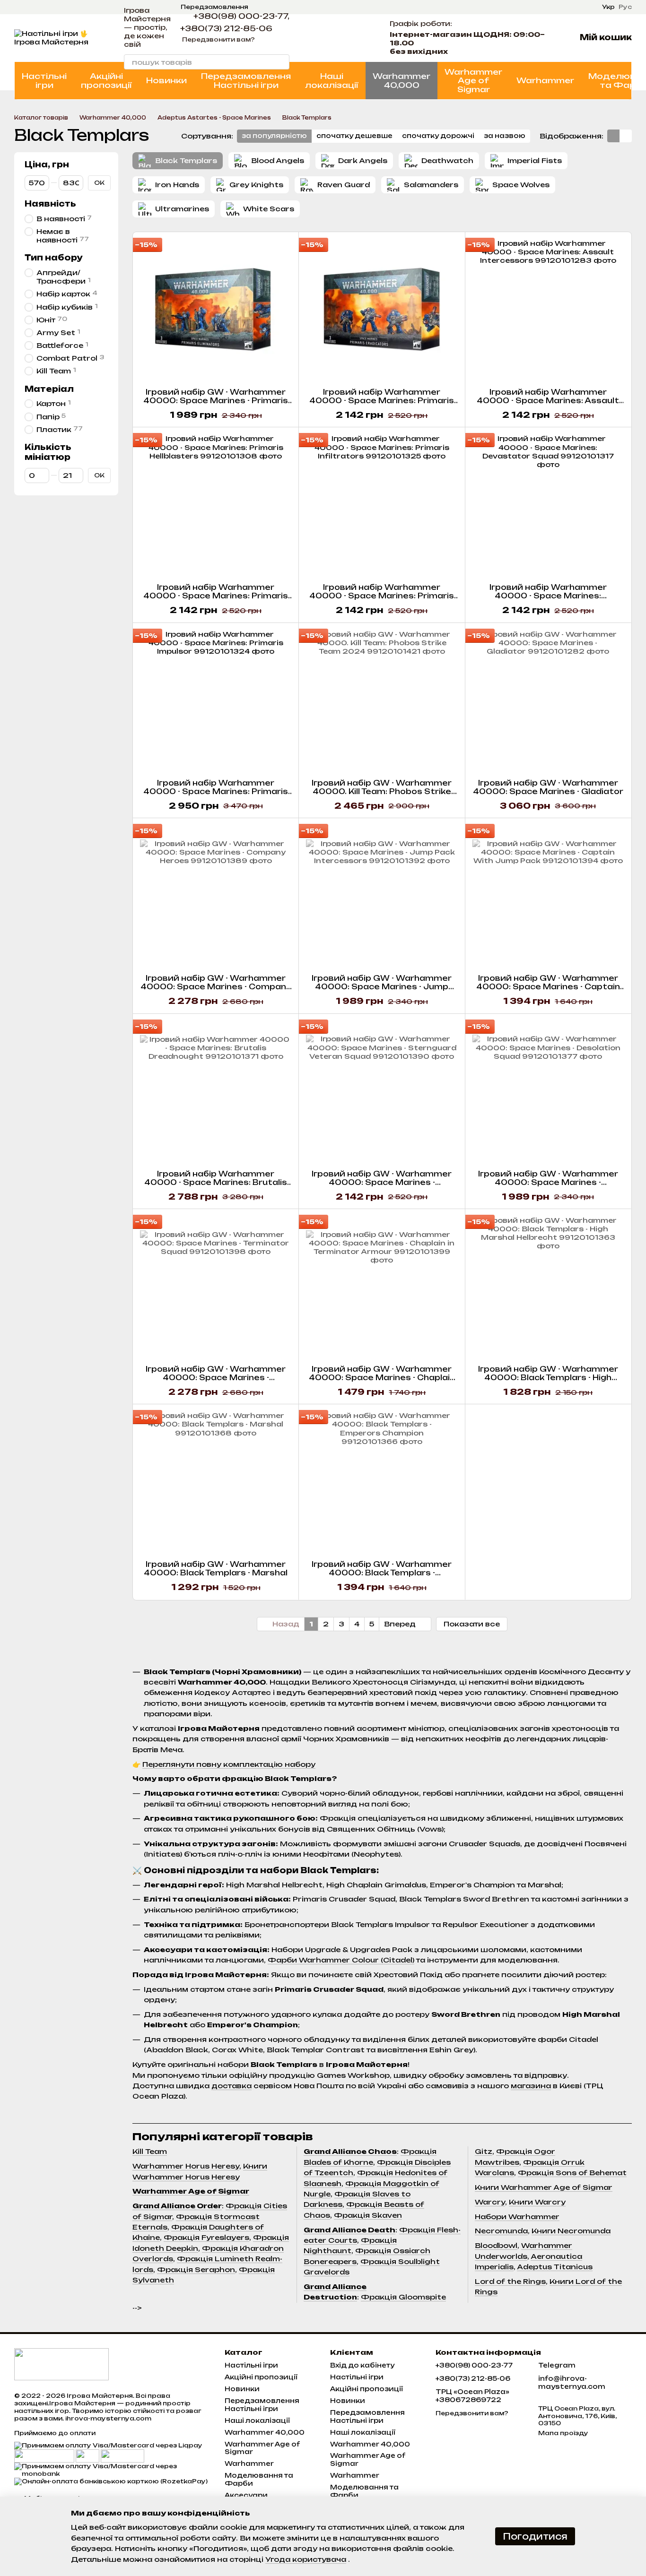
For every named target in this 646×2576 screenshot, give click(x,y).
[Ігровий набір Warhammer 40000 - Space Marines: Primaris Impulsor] (216, 701)
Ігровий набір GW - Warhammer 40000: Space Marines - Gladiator (548, 787)
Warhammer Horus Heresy (186, 2166)
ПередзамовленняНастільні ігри (246, 80)
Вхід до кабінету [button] (362, 2365)
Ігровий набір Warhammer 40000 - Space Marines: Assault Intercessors (548, 401)
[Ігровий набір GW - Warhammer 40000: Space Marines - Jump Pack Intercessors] (382, 896)
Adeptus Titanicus (555, 2267)
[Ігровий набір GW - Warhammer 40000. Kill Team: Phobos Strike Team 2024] (382, 701)
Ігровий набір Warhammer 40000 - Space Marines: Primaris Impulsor (216, 791)
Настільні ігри (44, 80)
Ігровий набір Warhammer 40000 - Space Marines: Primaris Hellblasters (216, 596)
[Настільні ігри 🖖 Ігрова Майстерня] (61, 2364)
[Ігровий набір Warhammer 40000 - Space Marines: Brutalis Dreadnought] (216, 1092)
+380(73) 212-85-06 (226, 28)
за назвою (505, 136)
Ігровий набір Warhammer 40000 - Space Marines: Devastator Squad (548, 596)
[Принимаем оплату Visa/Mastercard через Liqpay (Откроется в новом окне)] (108, 2445)
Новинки (166, 80)
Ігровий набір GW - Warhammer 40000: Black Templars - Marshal (216, 1569)
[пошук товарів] (282, 62)
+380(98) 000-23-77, (241, 16)
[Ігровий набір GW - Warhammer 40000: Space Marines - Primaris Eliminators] (216, 310)
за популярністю (274, 136)
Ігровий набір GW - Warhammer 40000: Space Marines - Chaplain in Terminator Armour (382, 1378)
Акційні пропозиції (106, 80)
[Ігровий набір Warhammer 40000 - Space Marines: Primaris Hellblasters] (216, 505)
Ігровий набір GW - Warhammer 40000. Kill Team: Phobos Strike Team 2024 (382, 791)
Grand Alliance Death (349, 2230)
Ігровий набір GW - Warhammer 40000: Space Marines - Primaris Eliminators (216, 401)
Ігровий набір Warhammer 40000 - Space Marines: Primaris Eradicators (382, 401)
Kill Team (150, 2151)
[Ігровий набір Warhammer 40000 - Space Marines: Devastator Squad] (548, 505)
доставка (231, 2086)
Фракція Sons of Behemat (572, 2173)
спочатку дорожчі (438, 136)
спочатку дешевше (354, 136)
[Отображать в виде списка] (626, 136)
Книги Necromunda (571, 2231)
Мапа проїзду (563, 2433)
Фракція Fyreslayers (206, 2237)
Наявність (50, 204)
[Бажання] (361, 38)
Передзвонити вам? (218, 39)
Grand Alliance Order (177, 2206)
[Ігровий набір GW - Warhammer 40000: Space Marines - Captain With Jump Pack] (548, 896)
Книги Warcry (537, 2202)
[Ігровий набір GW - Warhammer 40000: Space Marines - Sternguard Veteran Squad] (382, 1092)
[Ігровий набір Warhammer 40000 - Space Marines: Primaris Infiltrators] (382, 505)
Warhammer (545, 80)
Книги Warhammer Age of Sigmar (544, 2187)
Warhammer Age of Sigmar (473, 81)
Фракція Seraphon (196, 2269)
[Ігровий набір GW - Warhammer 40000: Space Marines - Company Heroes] (216, 896)
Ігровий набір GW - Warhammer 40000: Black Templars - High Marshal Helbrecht (548, 1378)
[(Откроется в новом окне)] (87, 2456)
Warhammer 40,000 (402, 80)
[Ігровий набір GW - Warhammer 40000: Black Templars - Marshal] (216, 1482)
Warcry (490, 2202)
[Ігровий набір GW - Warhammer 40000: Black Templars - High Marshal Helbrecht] (548, 1287)
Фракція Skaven (368, 2215)
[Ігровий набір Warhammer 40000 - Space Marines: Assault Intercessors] (548, 310)
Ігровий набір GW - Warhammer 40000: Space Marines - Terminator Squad (216, 1378)
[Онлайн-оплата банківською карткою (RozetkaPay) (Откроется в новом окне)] (111, 2481)
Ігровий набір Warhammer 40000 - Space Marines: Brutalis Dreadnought (216, 1182)
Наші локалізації (332, 80)
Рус (625, 7)
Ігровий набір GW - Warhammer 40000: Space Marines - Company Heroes (216, 987)
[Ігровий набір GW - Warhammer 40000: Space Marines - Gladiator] (548, 701)
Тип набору (53, 258)
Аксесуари (246, 2495)
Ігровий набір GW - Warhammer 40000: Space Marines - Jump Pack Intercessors (382, 987)
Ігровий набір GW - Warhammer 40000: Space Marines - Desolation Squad (548, 1182)
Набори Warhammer (517, 2217)
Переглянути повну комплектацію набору (229, 1764)
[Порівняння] (337, 38)
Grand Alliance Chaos (350, 2151)
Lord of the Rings (510, 2281)
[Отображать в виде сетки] (613, 136)
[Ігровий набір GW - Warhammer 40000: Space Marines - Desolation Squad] (548, 1092)
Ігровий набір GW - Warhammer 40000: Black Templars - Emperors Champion (382, 1573)
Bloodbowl (496, 2245)
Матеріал (49, 389)
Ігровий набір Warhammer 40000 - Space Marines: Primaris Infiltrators (382, 596)
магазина (531, 2086)
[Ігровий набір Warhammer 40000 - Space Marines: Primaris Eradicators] (382, 310)
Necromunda (501, 2231)
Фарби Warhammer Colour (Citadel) (341, 1960)
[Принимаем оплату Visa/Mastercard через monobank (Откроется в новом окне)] (112, 2469)
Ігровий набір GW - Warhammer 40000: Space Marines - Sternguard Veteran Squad (382, 1182)
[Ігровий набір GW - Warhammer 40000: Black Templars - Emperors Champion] (382, 1482)
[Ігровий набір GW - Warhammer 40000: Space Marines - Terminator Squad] (216, 1287)
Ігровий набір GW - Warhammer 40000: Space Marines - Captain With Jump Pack (548, 987)
